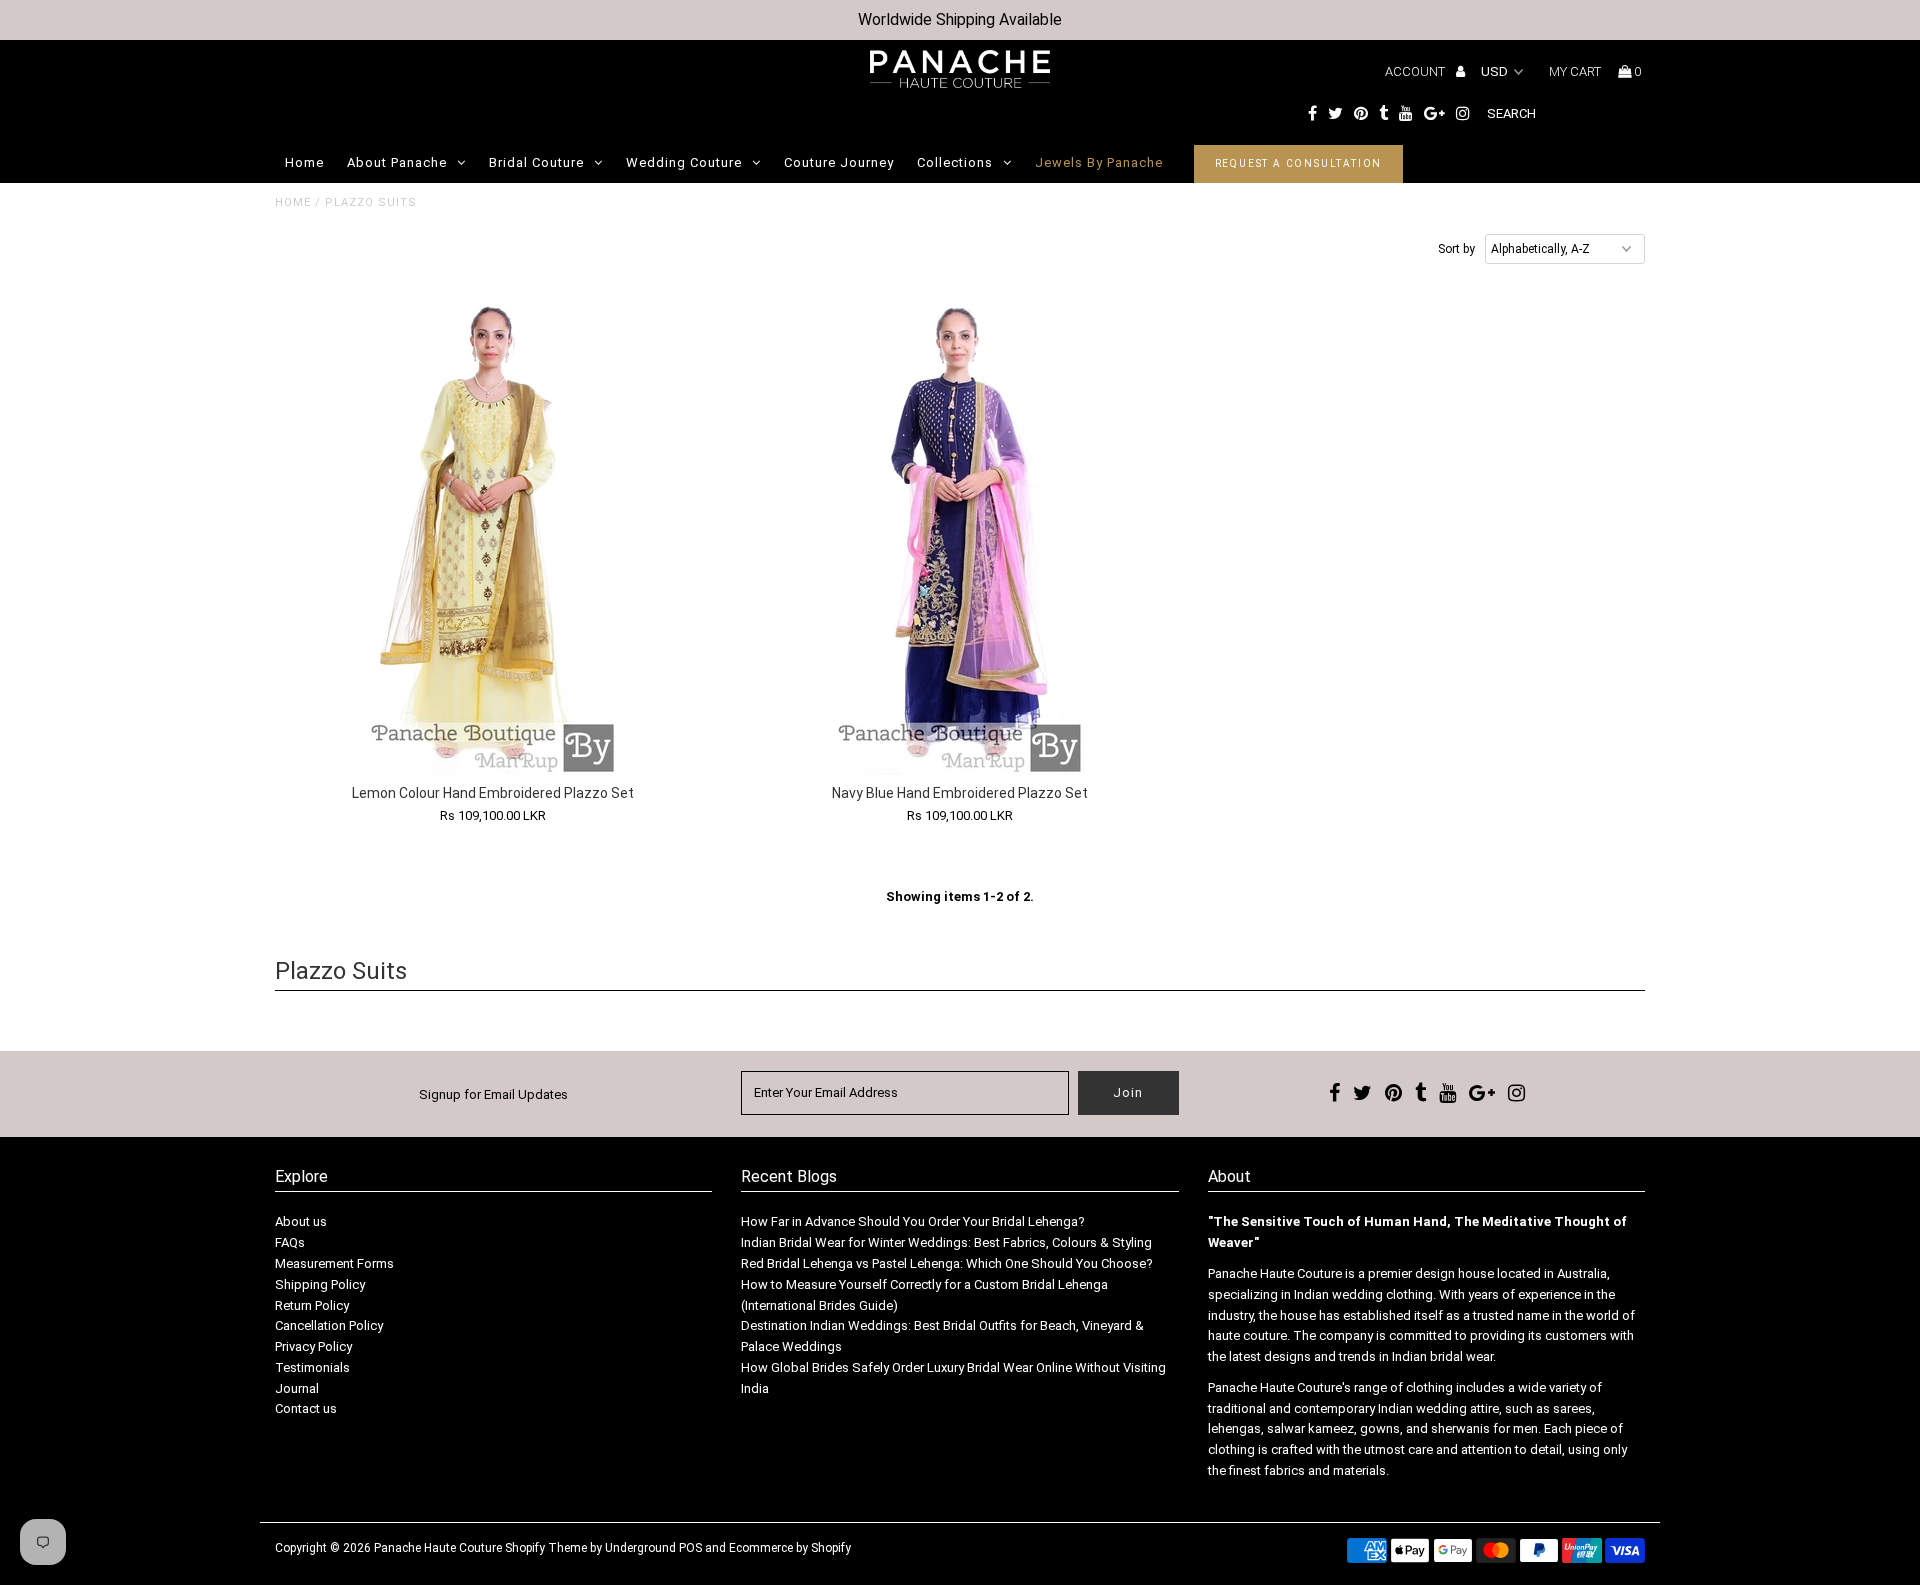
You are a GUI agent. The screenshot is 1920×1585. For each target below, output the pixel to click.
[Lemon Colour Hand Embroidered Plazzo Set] (494, 535)
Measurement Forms (334, 1263)
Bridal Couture (536, 162)
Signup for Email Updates (493, 1094)
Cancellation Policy (329, 1325)
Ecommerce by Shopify (790, 1548)
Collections (955, 162)
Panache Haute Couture (438, 1548)
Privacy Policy (313, 1346)
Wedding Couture (684, 162)
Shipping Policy (320, 1284)
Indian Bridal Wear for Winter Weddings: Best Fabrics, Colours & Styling (946, 1242)
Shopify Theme (546, 1548)
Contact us (306, 1408)
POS (690, 1548)
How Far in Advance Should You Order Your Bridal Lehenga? (913, 1221)
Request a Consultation (1299, 163)
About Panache (397, 162)
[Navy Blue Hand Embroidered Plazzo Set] (960, 535)
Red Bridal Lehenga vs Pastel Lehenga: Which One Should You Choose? (947, 1263)
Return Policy (312, 1305)
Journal (297, 1388)
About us (301, 1221)
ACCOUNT (1416, 71)
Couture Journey (839, 162)
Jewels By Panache (1099, 162)
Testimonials (312, 1367)
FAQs (290, 1242)
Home (304, 162)
